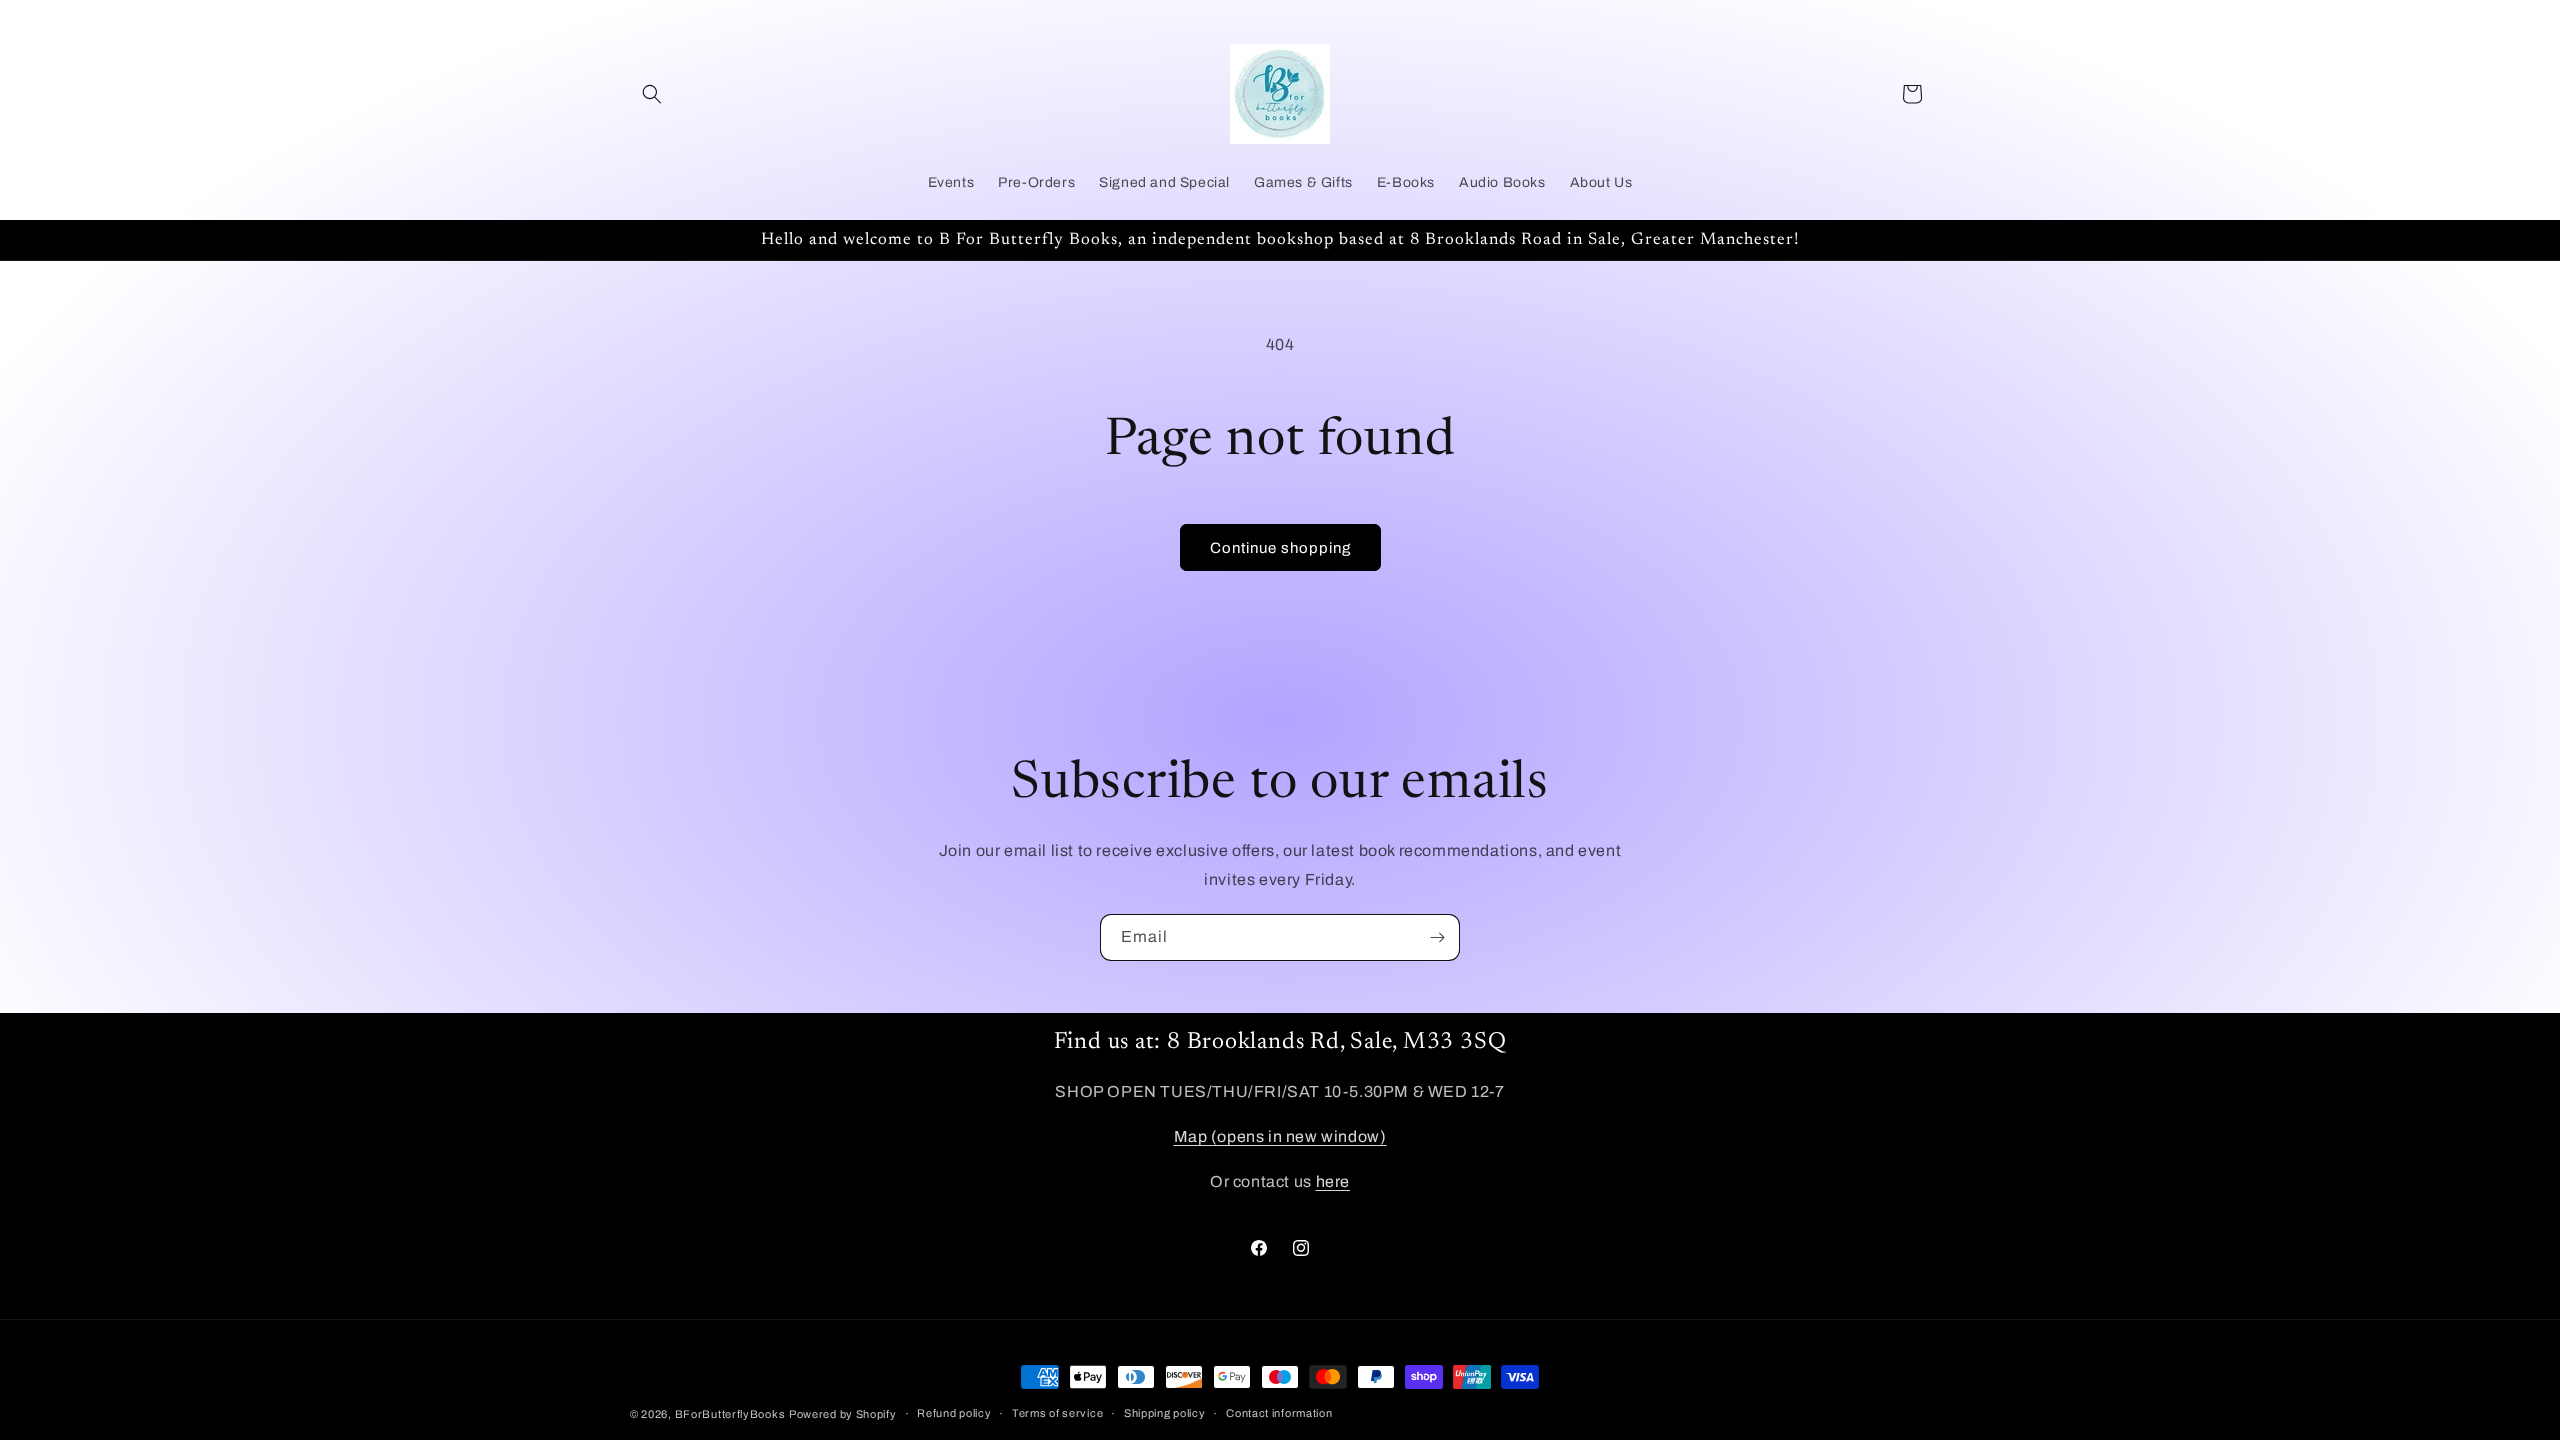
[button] (652, 94)
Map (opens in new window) (1280, 1136)
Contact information (1279, 1413)
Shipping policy (1165, 1413)
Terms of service (1057, 1413)
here (1333, 1181)
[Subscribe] (1437, 937)
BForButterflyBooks (730, 1414)
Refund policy (954, 1413)
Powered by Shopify (843, 1414)
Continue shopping (1280, 548)
